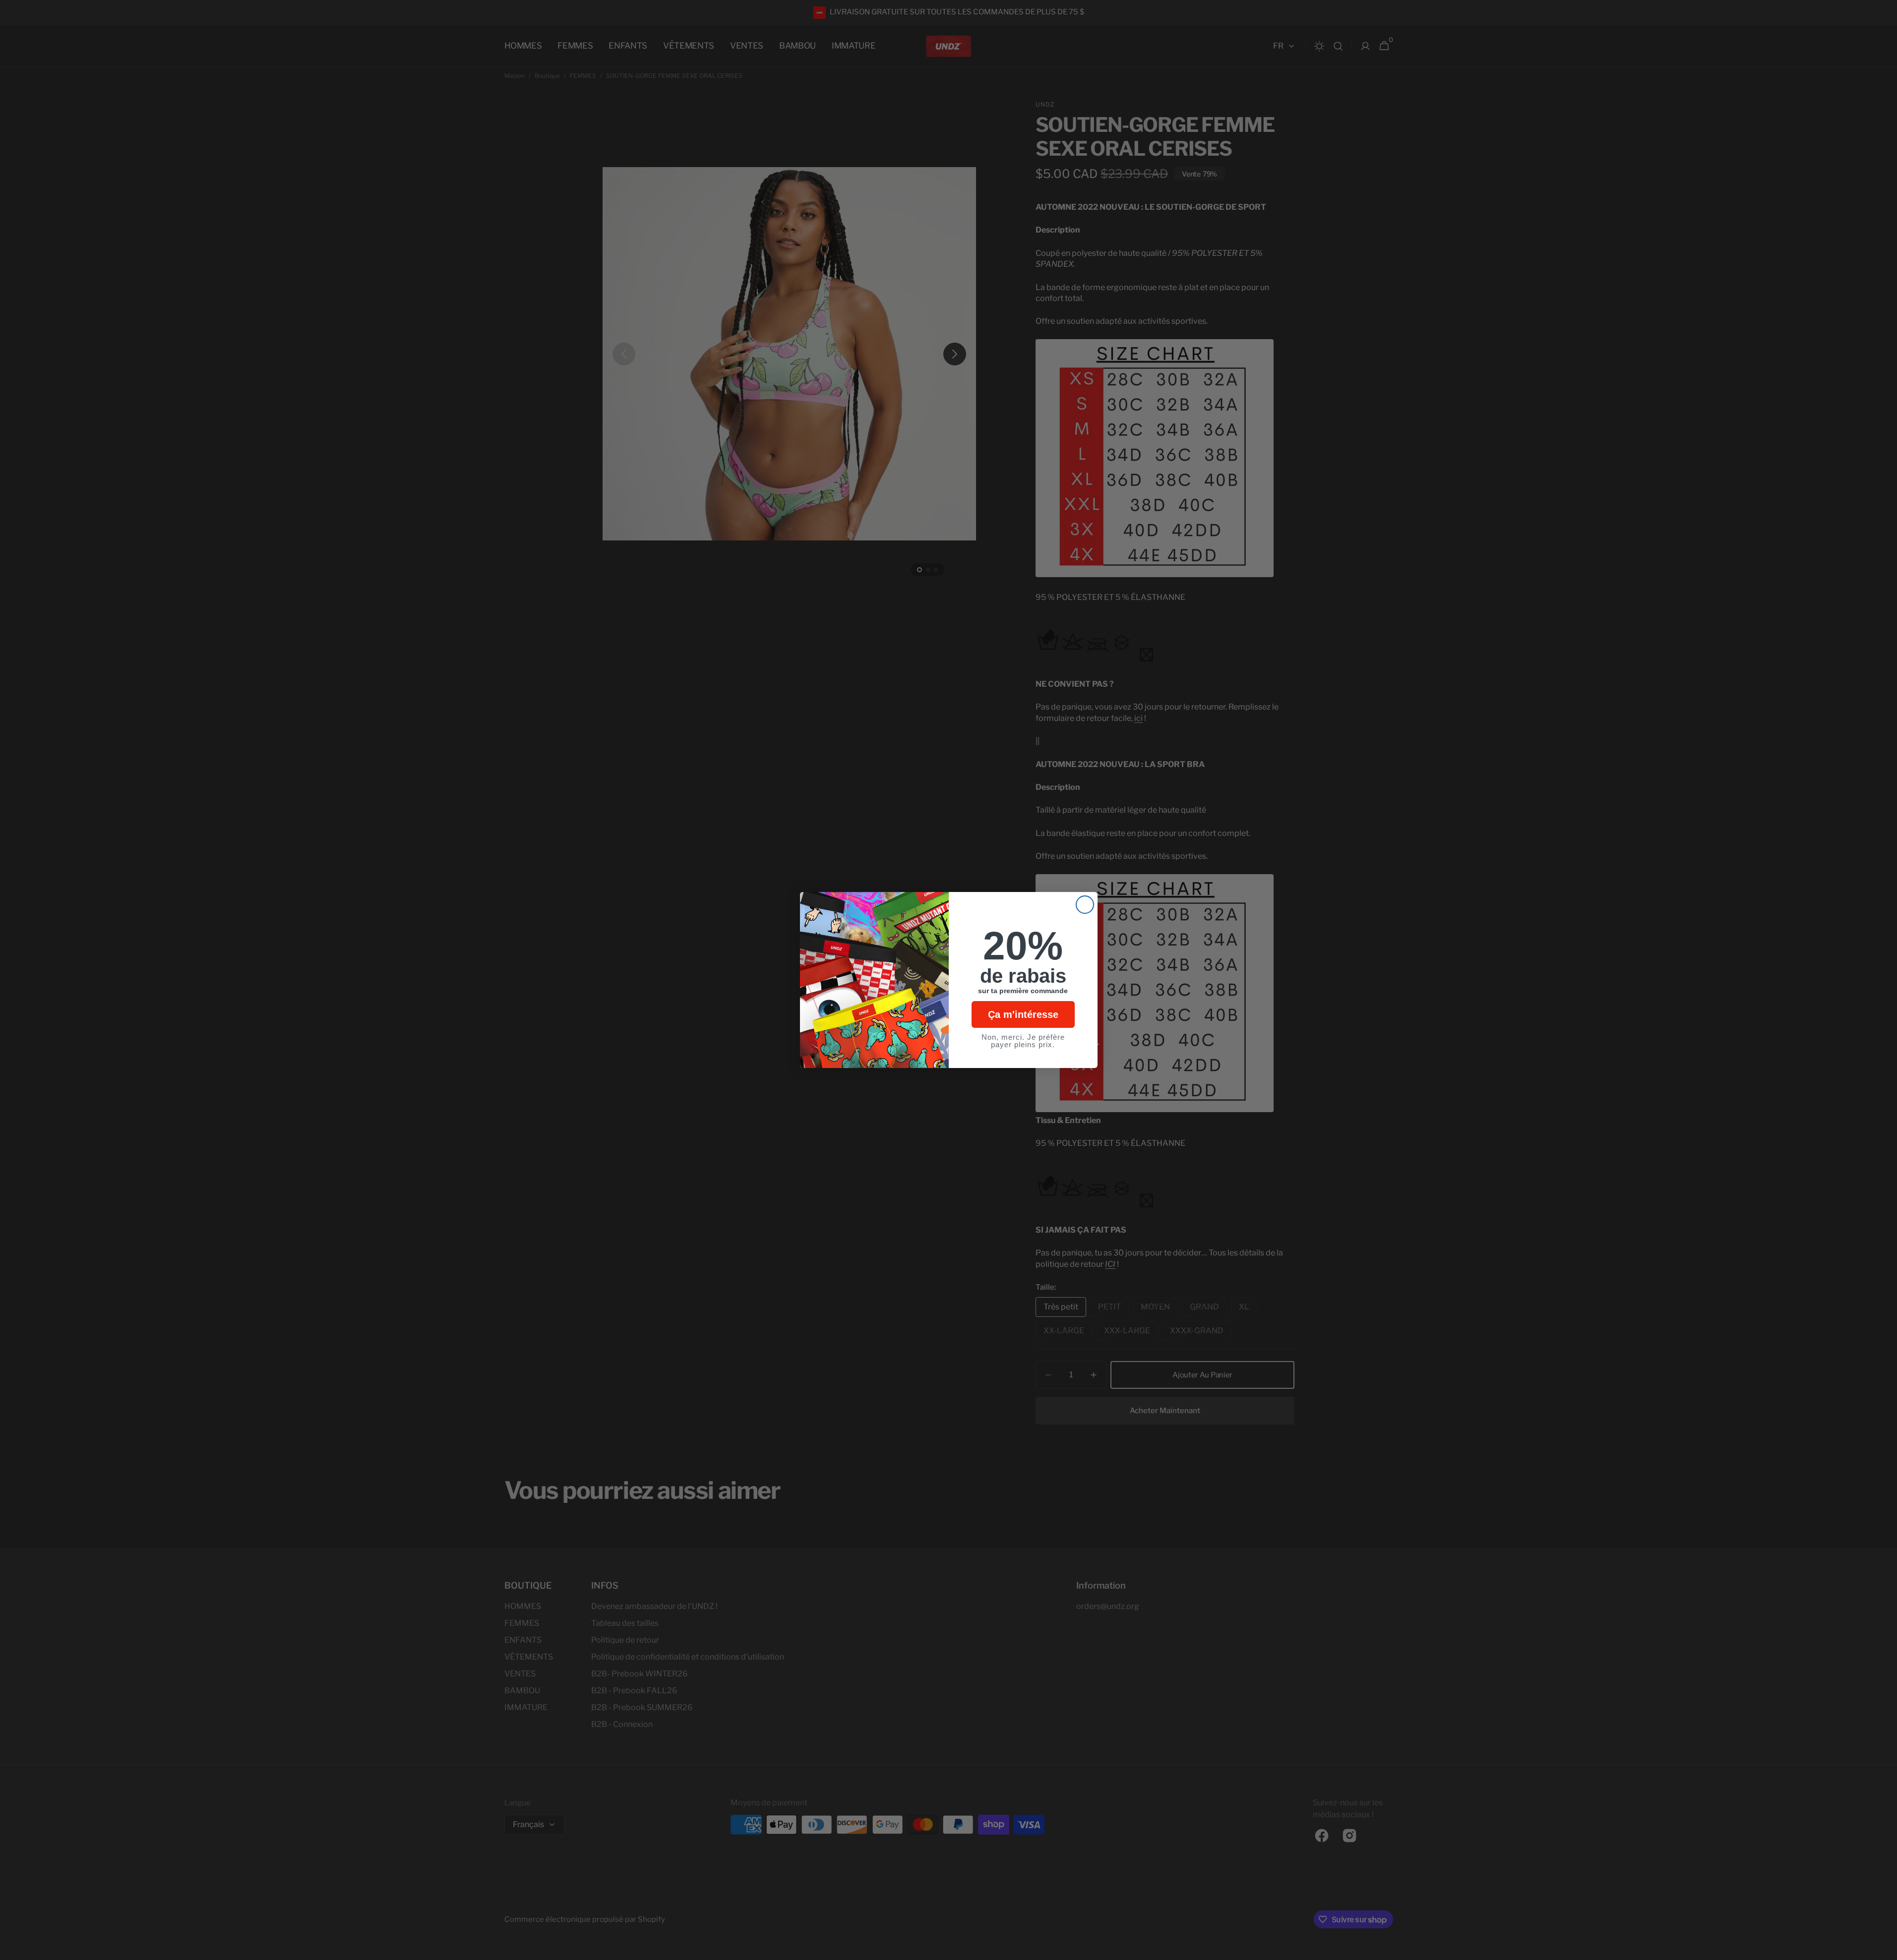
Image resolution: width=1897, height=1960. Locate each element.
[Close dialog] (1085, 905)
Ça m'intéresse (1023, 1014)
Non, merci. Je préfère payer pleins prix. (1023, 1041)
